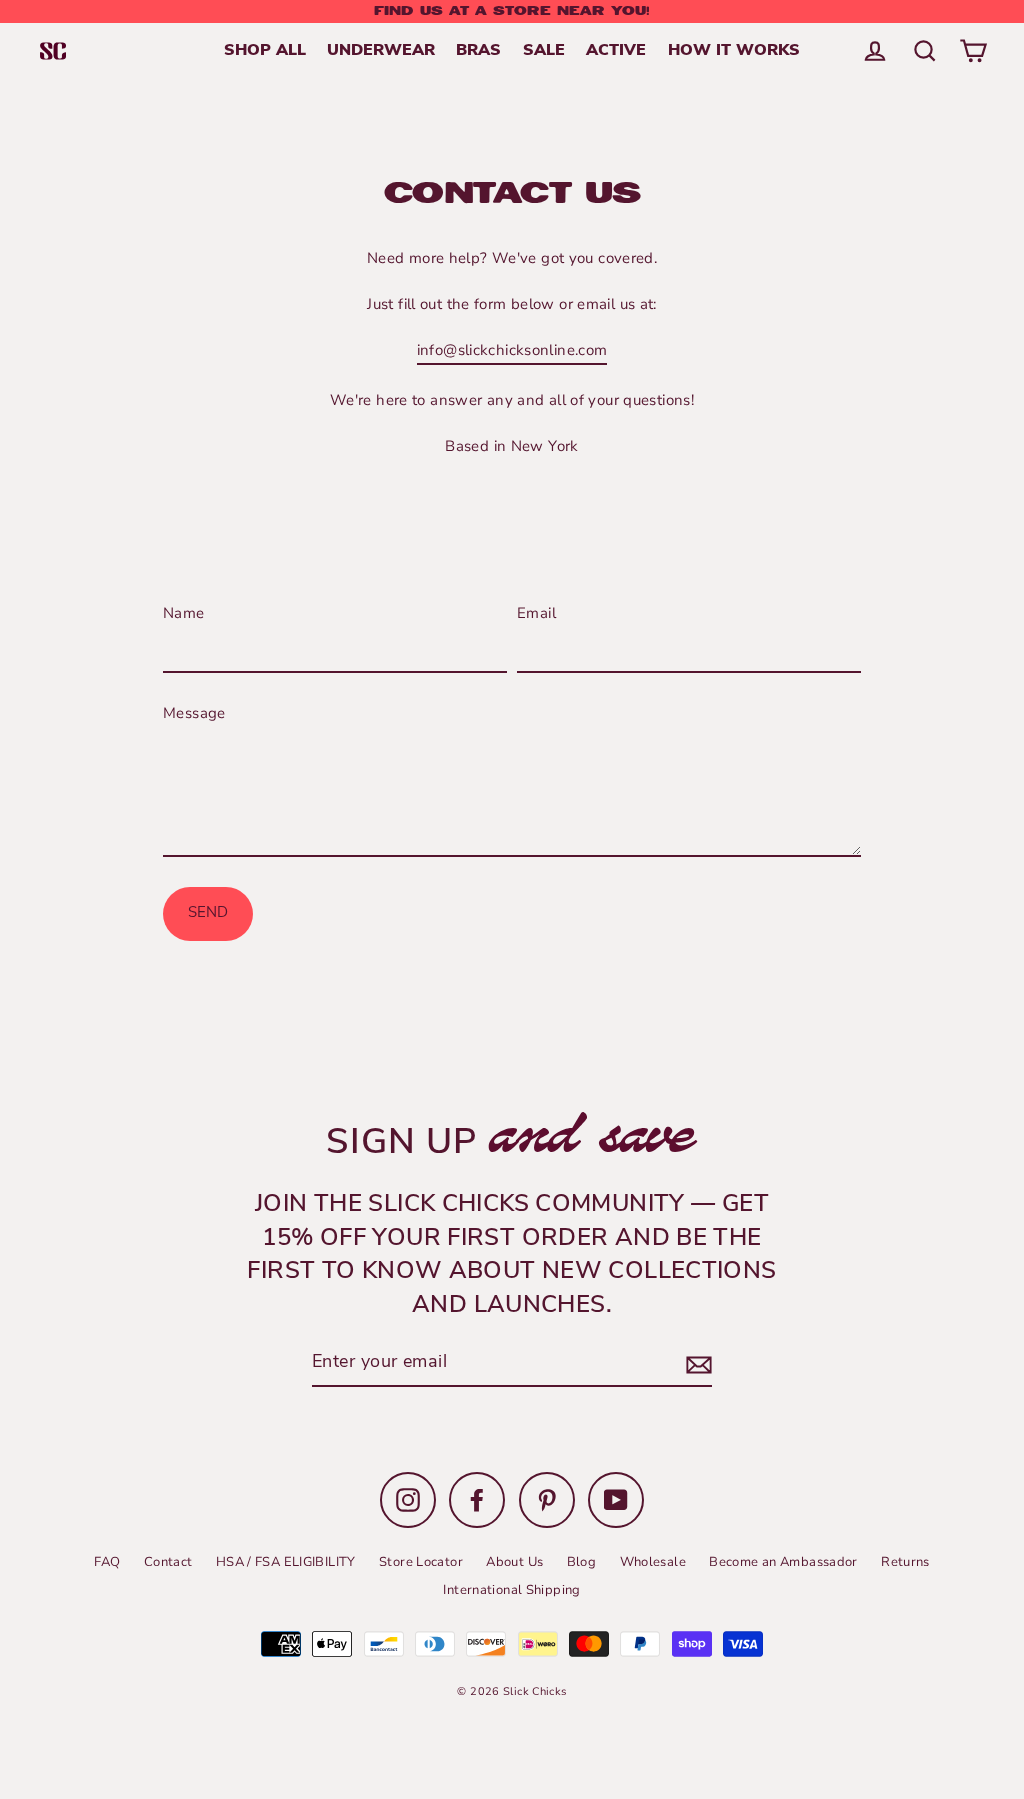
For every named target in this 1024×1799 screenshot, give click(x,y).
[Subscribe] (696, 1364)
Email (536, 613)
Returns (905, 1562)
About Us (514, 1562)
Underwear (381, 51)
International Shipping (511, 1590)
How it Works (734, 51)
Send (208, 913)
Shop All (265, 51)
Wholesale (653, 1562)
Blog (582, 1562)
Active (616, 51)
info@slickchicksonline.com (512, 350)
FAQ (107, 1562)
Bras (478, 51)
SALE (544, 51)
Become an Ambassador (783, 1562)
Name (184, 613)
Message (194, 713)
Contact (168, 1562)
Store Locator (421, 1562)
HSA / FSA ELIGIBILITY (286, 1562)
